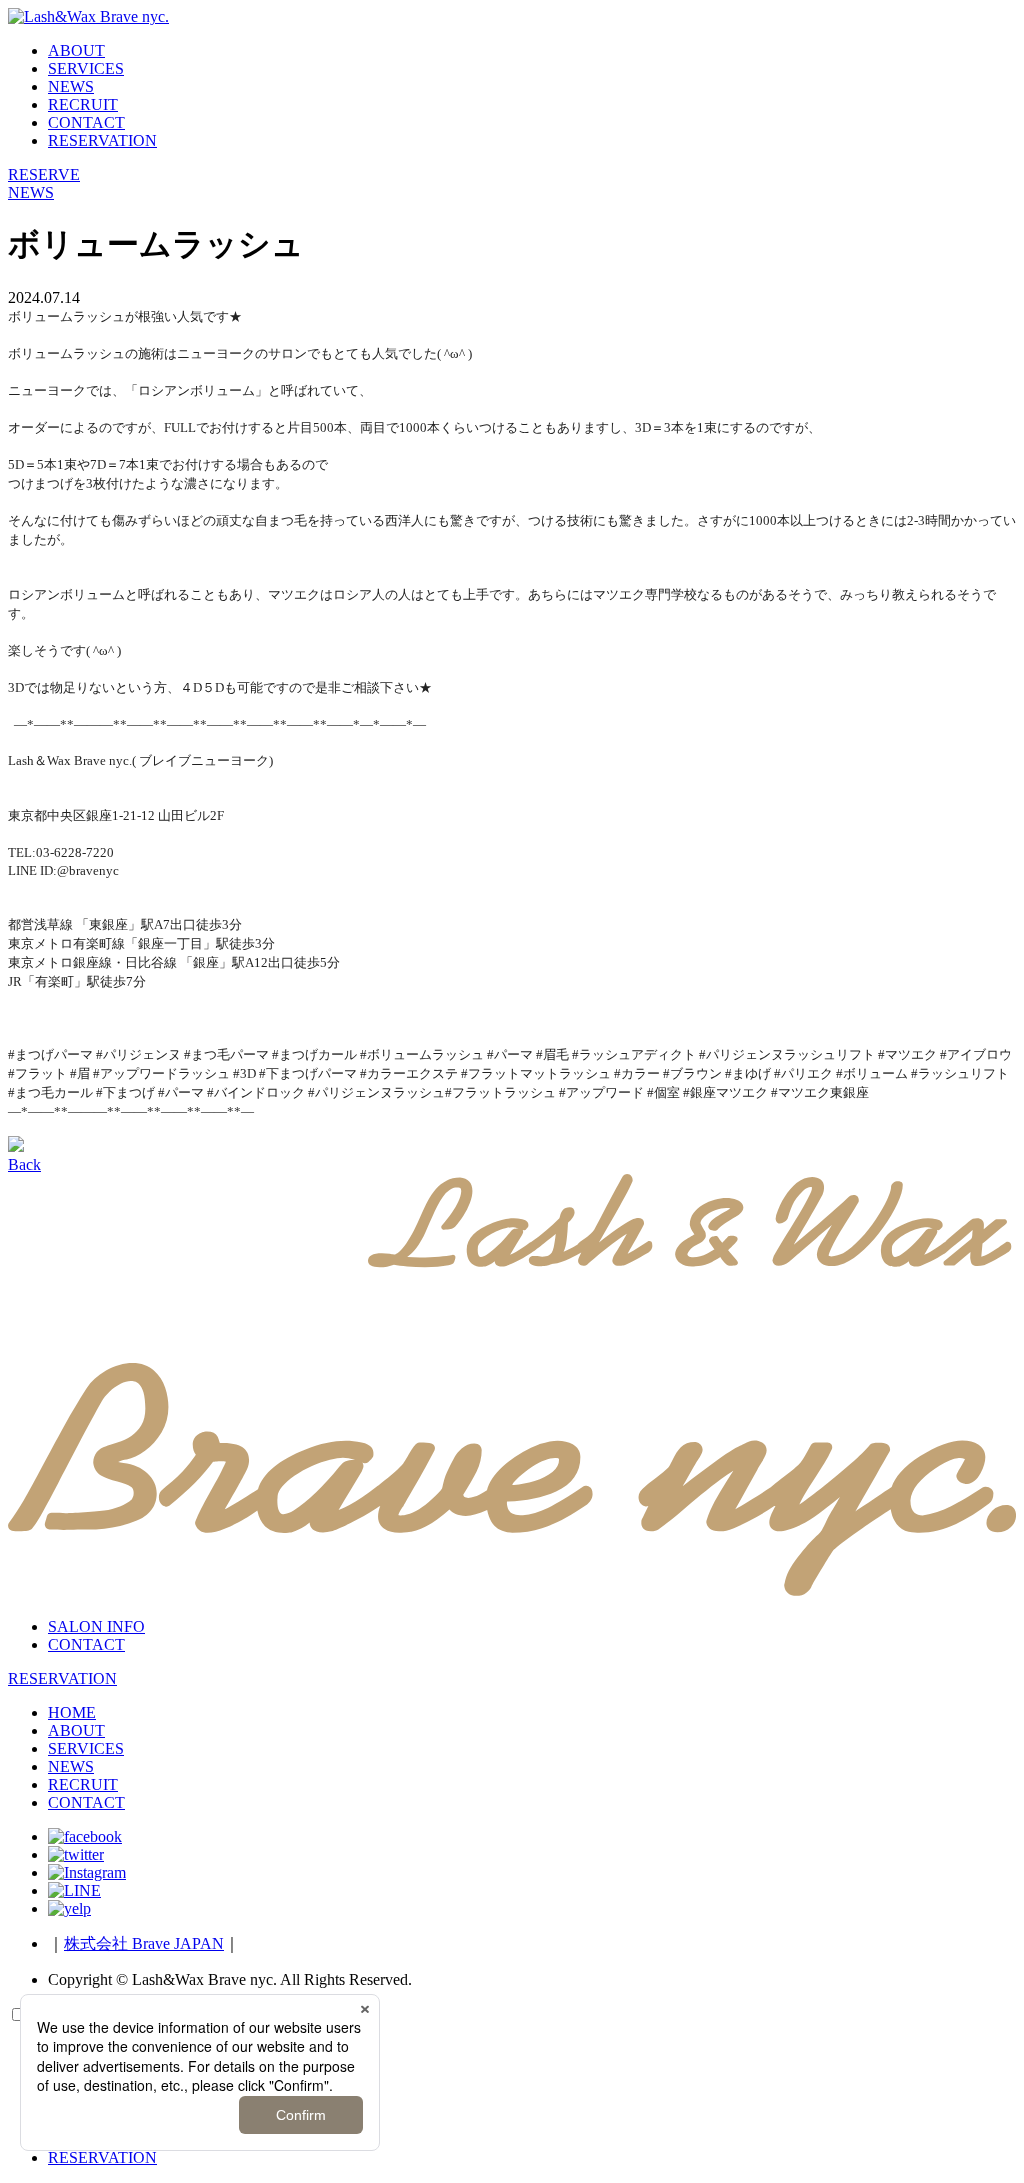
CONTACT (86, 122)
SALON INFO (96, 1626)
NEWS (71, 86)
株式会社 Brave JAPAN (144, 1943)
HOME (72, 1712)
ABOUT (76, 50)
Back (24, 1164)
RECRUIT (83, 104)
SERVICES (86, 68)
